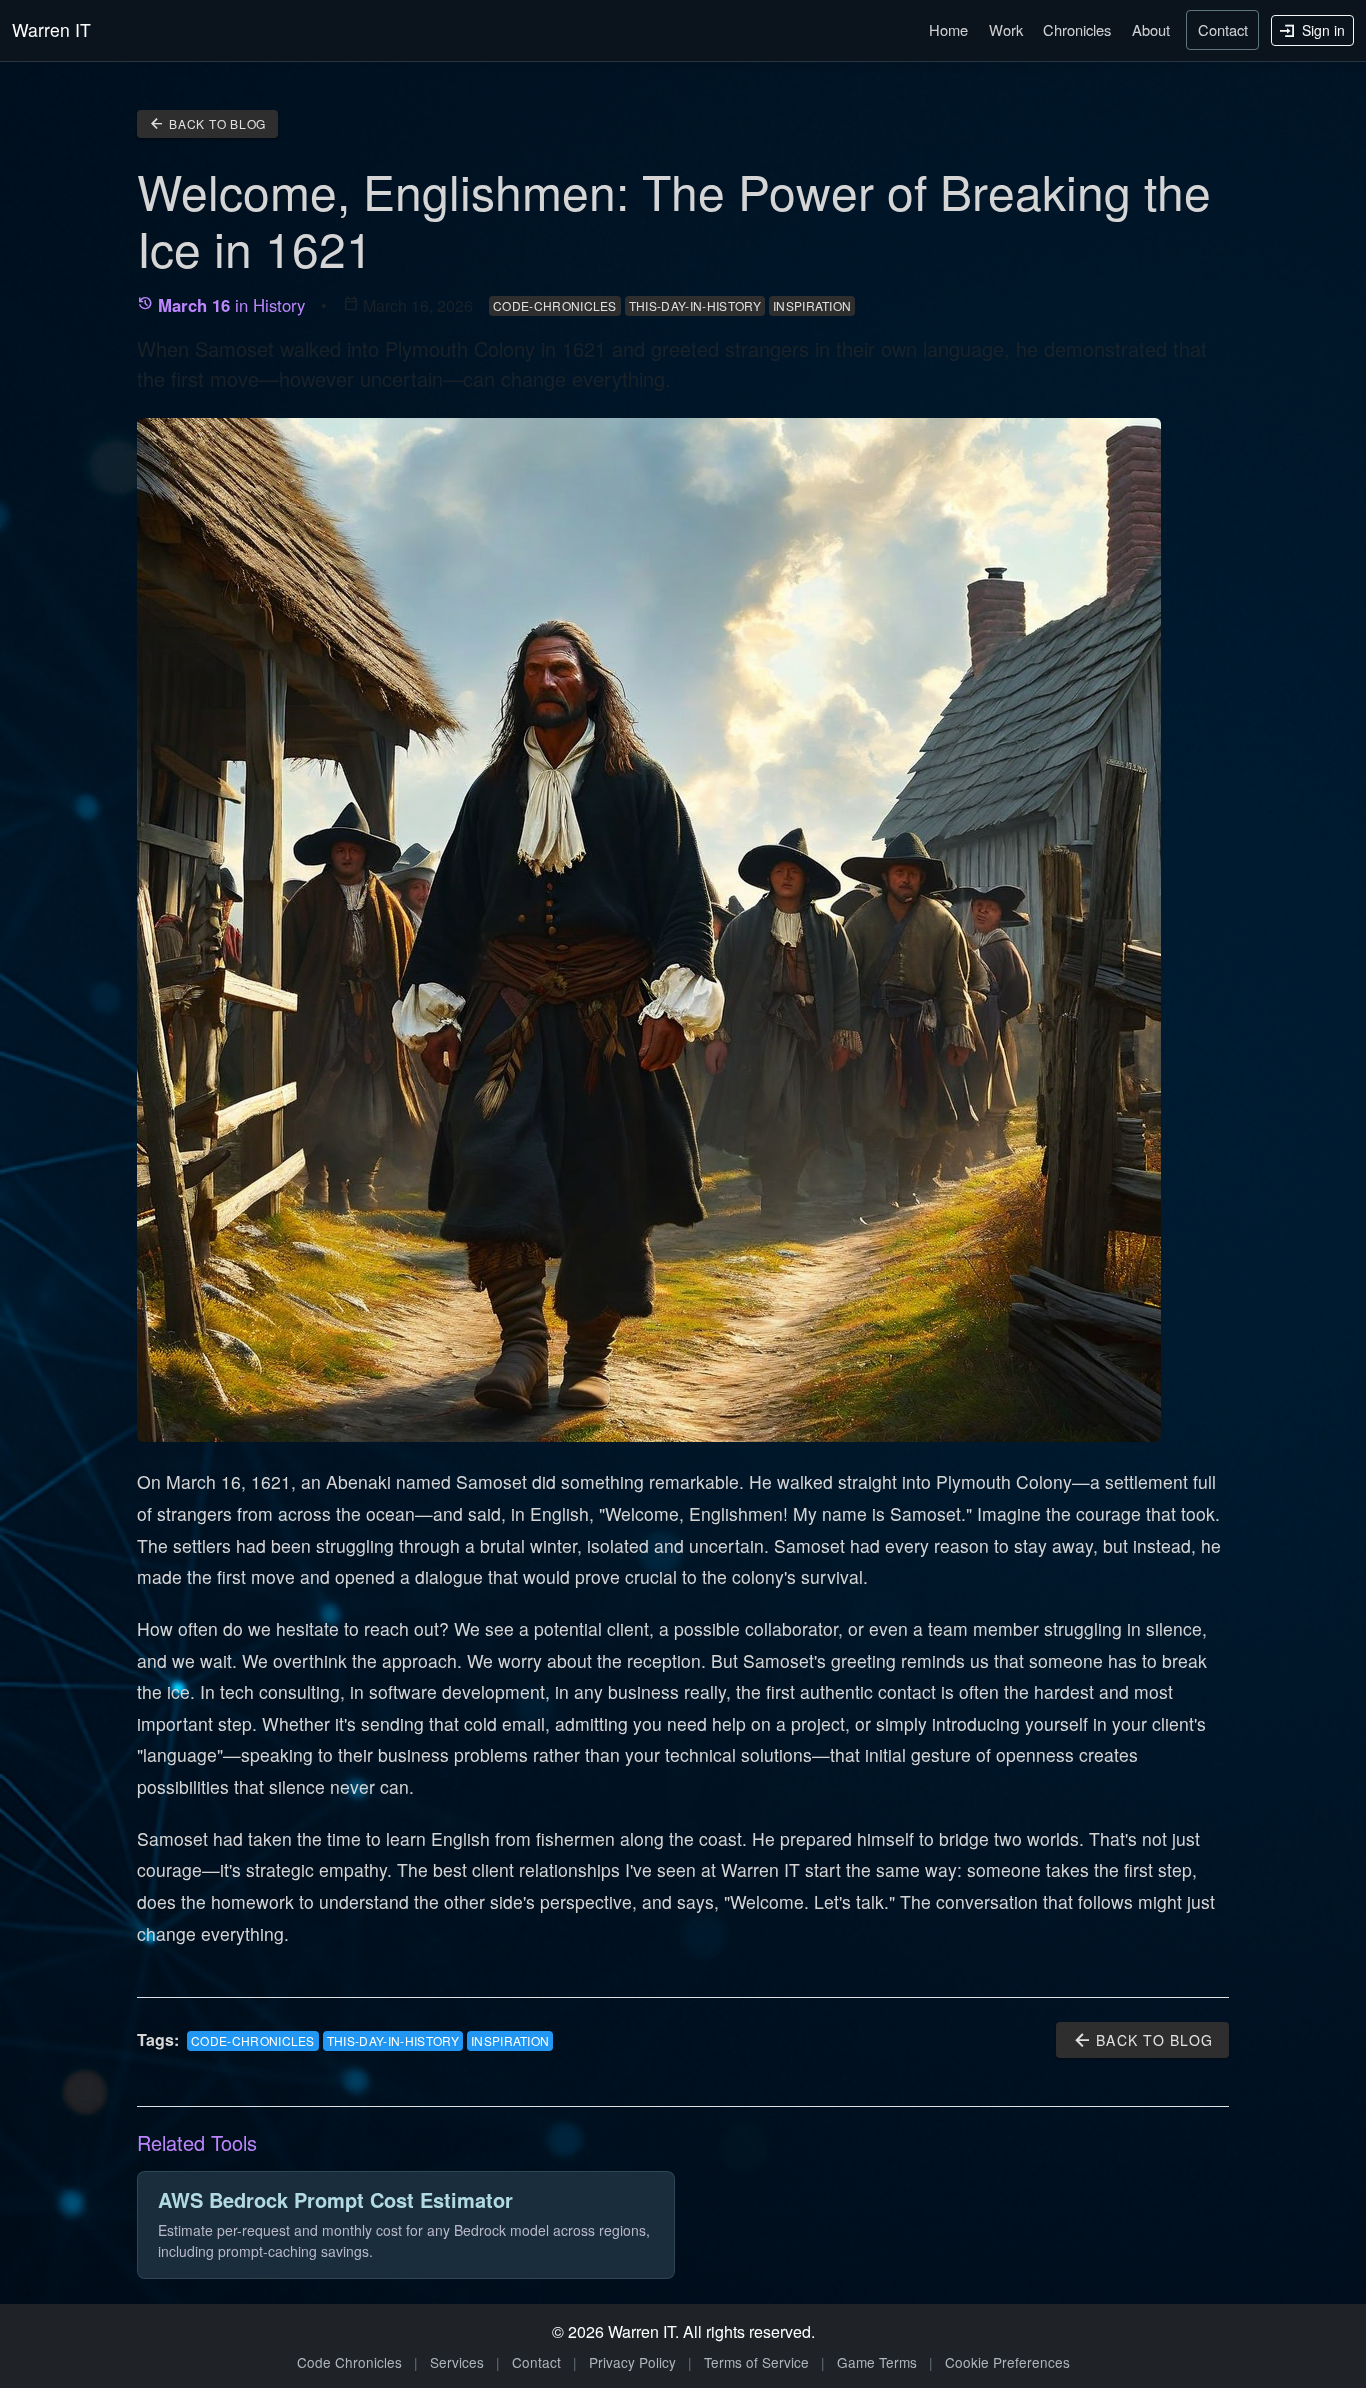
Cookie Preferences (1007, 2362)
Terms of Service (756, 2362)
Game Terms (877, 2362)
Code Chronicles (349, 2362)
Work (1006, 29)
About (1151, 29)
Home (948, 29)
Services (457, 2362)
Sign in (1321, 30)
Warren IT (51, 29)
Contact (1223, 29)
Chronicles (1077, 29)
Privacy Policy (632, 2362)
